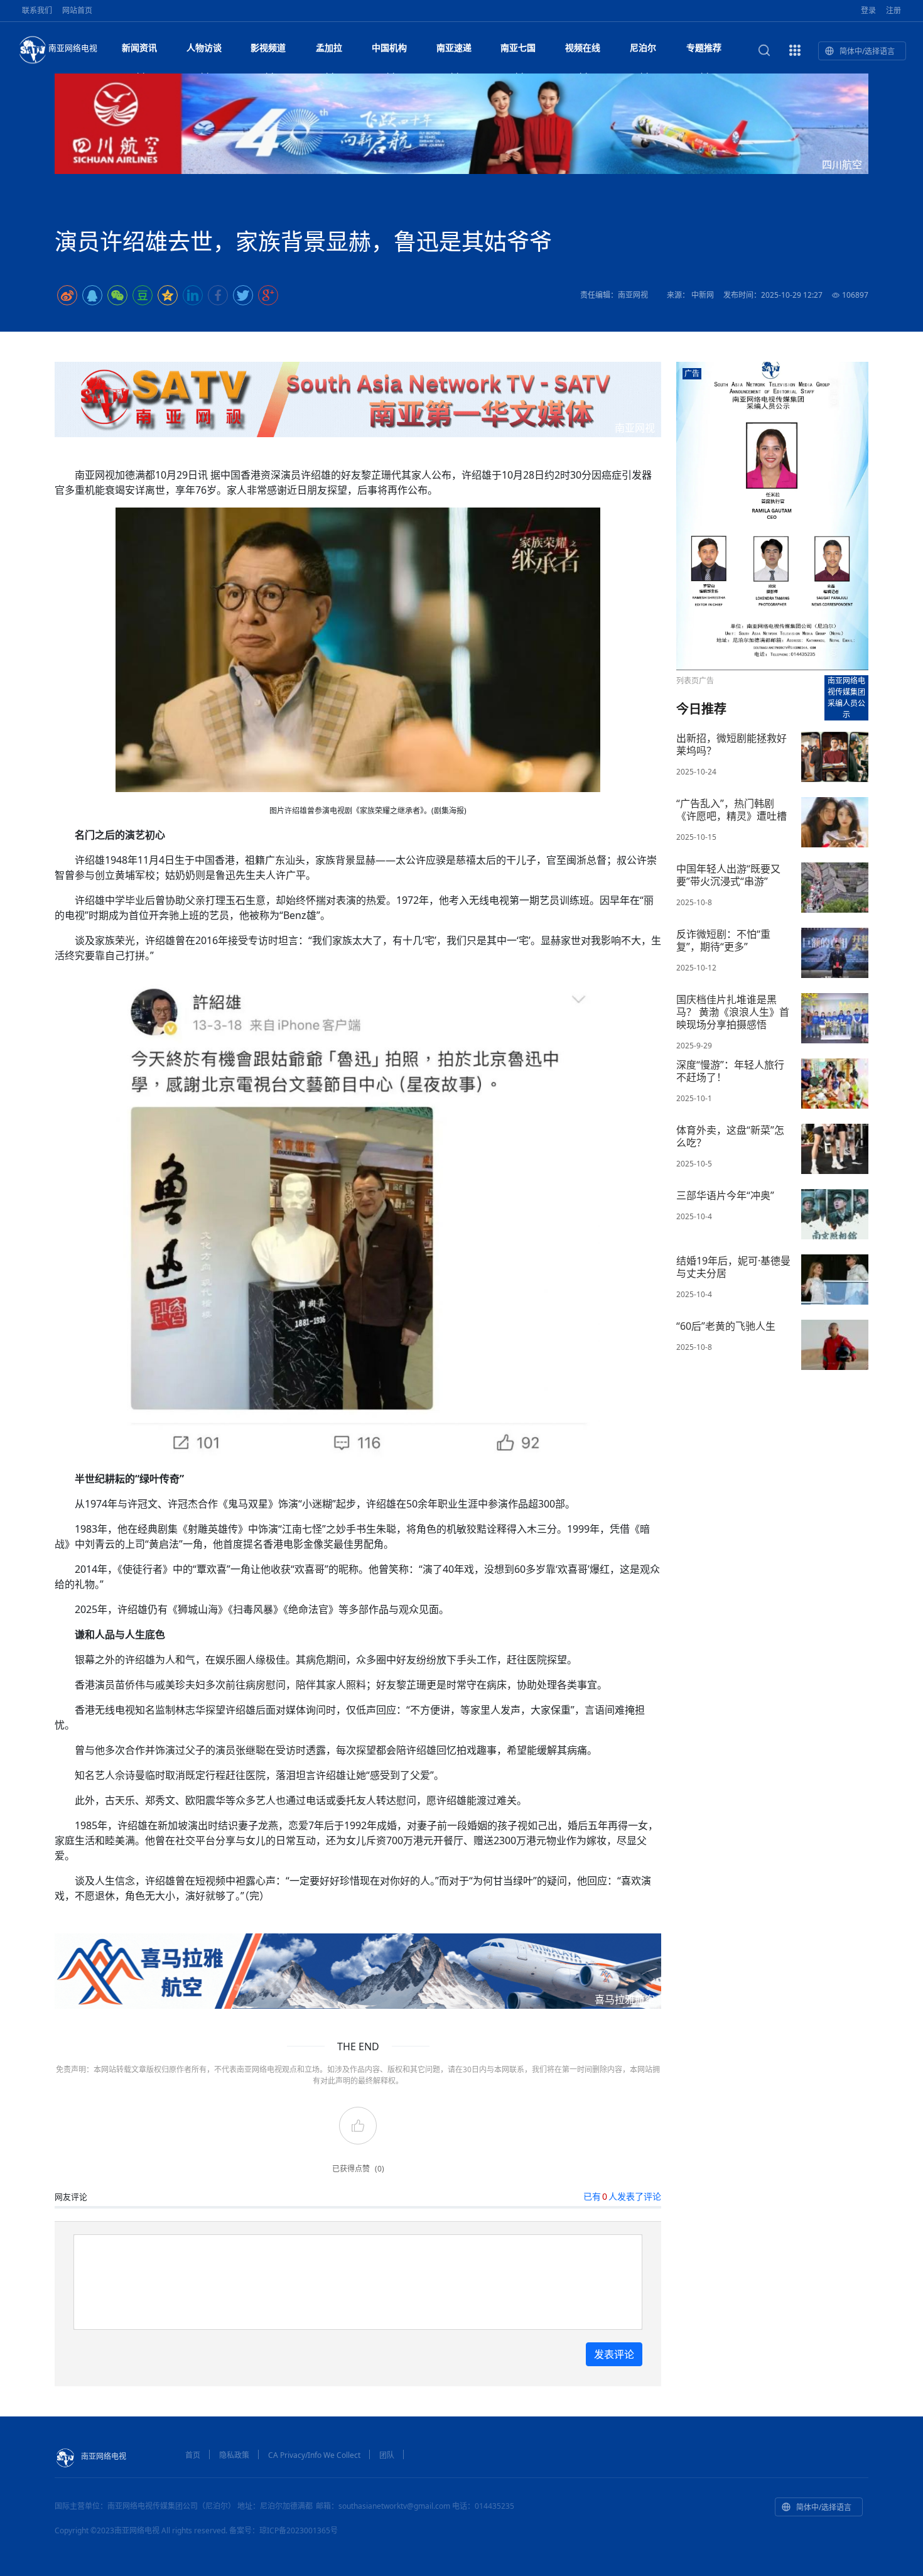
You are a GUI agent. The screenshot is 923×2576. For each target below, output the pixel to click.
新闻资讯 (139, 47)
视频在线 (583, 47)
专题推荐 (704, 47)
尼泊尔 (643, 47)
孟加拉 (329, 47)
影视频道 (268, 47)
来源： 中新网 (690, 295)
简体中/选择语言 (867, 51)
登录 (868, 10)
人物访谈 (204, 47)
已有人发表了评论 (622, 2196)
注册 (893, 10)
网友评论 (71, 2197)
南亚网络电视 (73, 48)
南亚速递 (454, 47)
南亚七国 (518, 47)
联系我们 (37, 10)
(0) (380, 2169)
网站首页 (77, 10)
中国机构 (389, 47)
